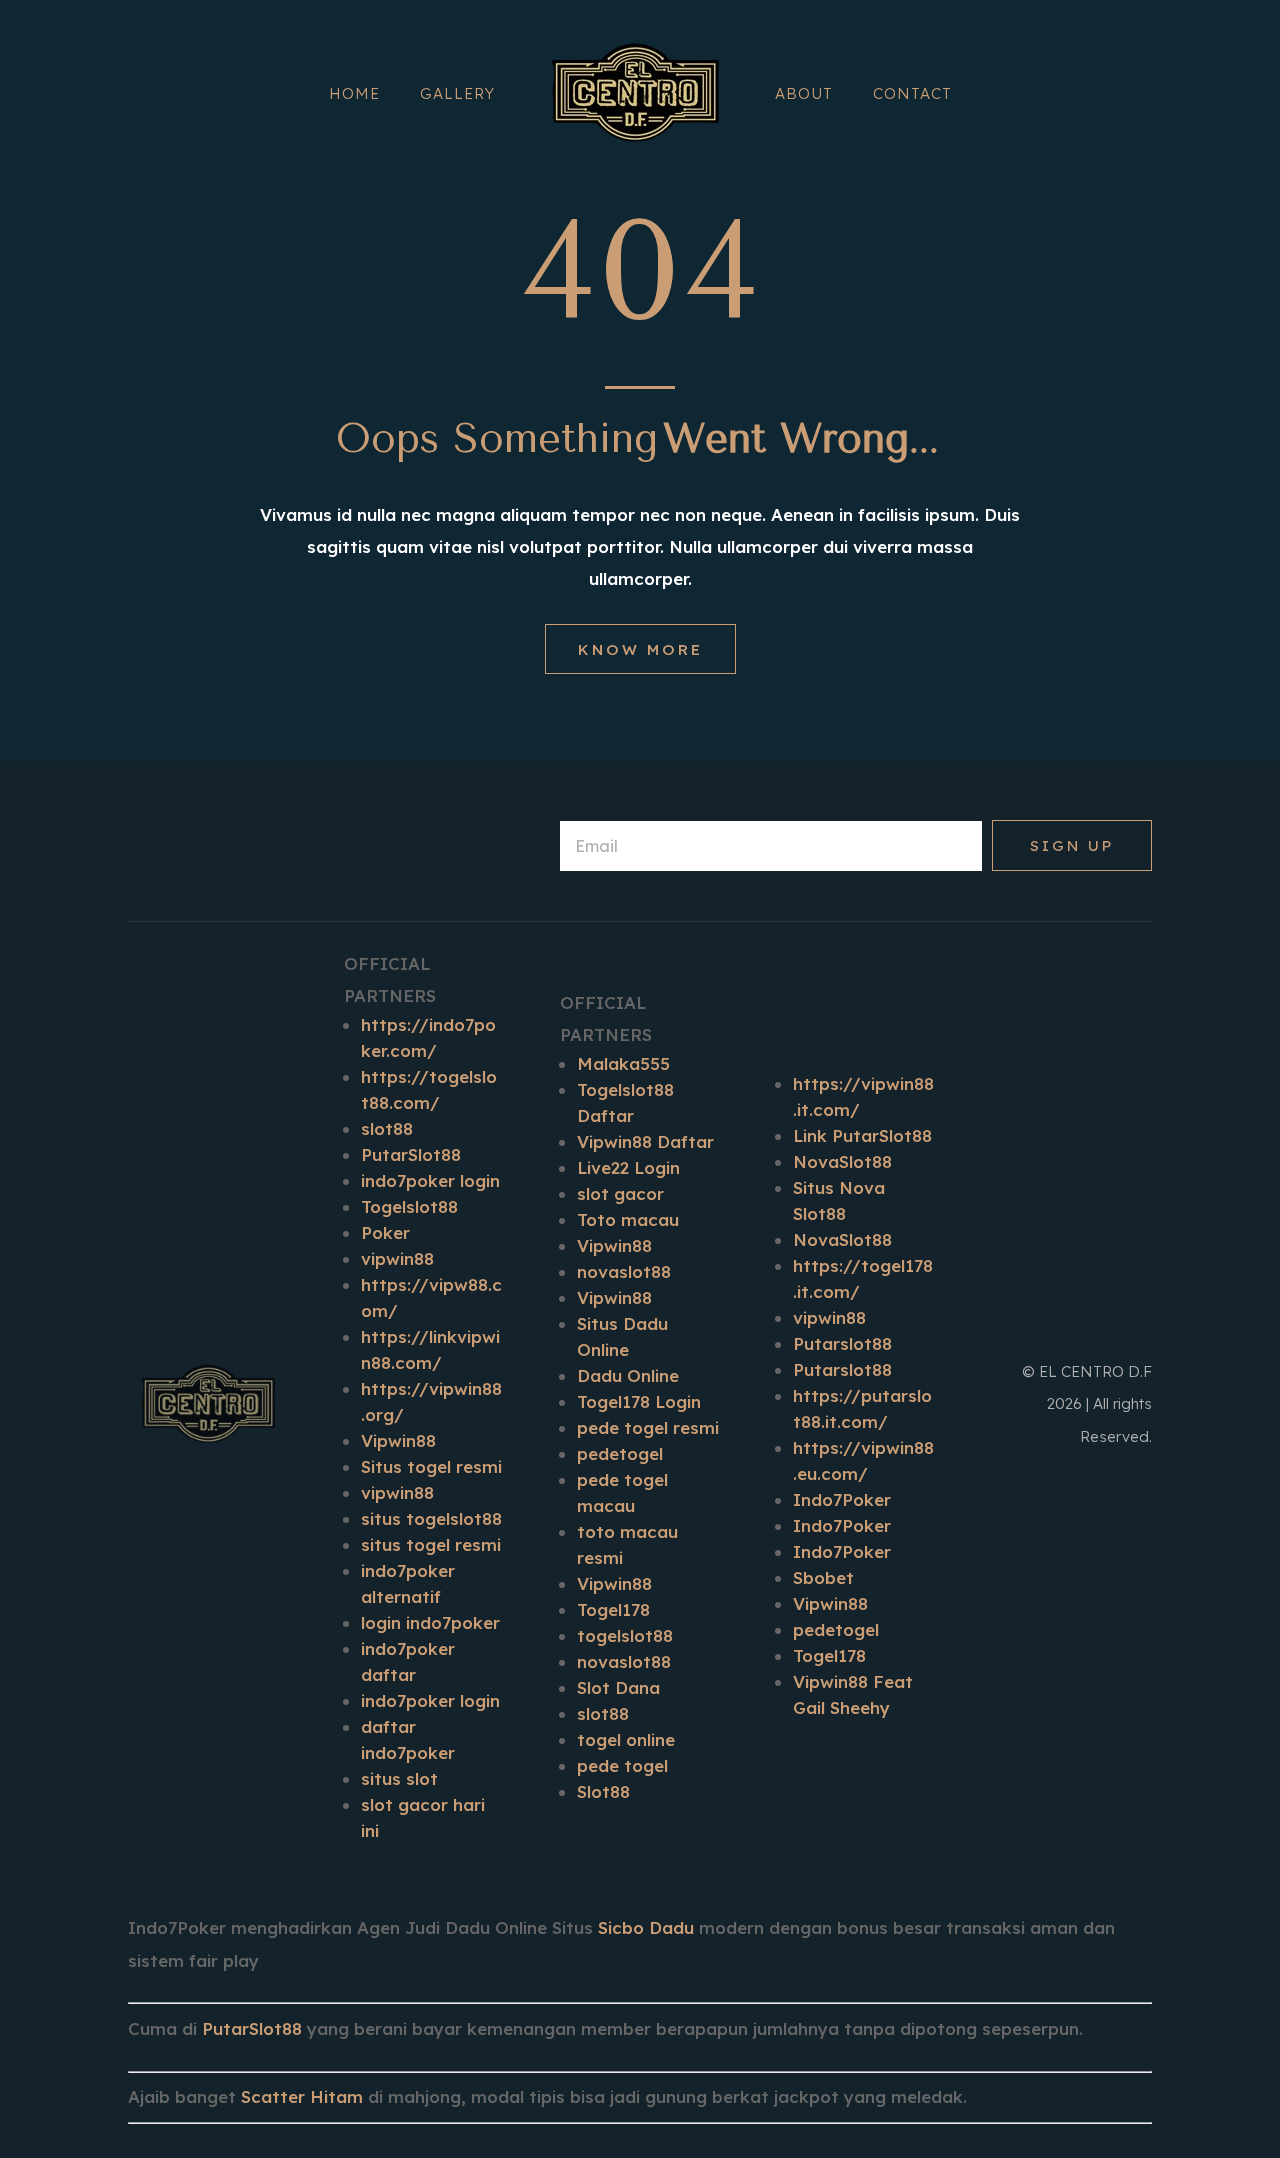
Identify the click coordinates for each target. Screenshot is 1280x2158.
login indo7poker (430, 1622)
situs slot (399, 1778)
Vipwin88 (398, 1440)
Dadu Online (628, 1375)
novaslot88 (624, 1271)
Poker (385, 1232)
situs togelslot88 (431, 1518)
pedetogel (620, 1453)
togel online (626, 1739)
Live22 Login (628, 1167)
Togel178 (613, 1609)
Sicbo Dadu (646, 1927)
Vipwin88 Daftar (645, 1141)
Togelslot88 (409, 1206)
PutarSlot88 (411, 1154)
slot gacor (620, 1193)
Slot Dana (618, 1687)
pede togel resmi (648, 1427)
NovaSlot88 (842, 1161)
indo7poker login (430, 1180)
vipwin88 (397, 1258)
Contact (912, 93)
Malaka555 (623, 1063)
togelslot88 (625, 1635)
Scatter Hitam (302, 2096)
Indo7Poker (842, 1499)
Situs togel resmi (431, 1466)
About (804, 93)
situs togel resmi (431, 1544)
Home (354, 93)
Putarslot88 (842, 1343)
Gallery (457, 93)
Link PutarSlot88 (862, 1135)
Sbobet (823, 1577)
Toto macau (628, 1219)
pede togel (622, 1765)
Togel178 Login (639, 1401)
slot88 (387, 1128)
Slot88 (603, 1791)
